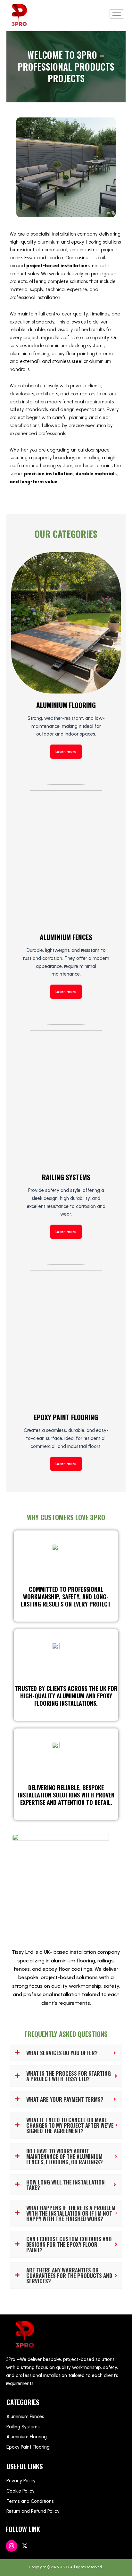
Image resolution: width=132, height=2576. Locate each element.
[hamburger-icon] (117, 14)
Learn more (66, 752)
